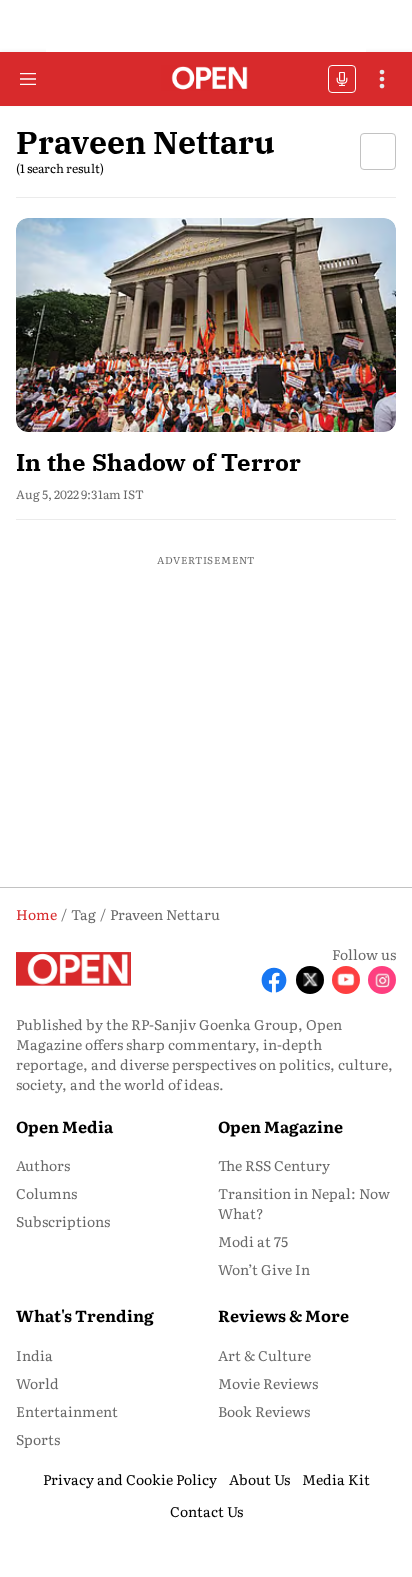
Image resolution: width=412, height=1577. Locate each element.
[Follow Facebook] (274, 980)
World (37, 1383)
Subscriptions (63, 1221)
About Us (259, 1479)
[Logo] (206, 79)
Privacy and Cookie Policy (130, 1479)
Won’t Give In (264, 1269)
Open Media (64, 1126)
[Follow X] (310, 980)
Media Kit (336, 1479)
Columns (46, 1193)
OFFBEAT (342, 79)
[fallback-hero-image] (206, 325)
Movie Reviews (268, 1383)
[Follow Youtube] (346, 980)
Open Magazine (280, 1126)
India (34, 1355)
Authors (43, 1165)
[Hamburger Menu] (28, 79)
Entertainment (67, 1411)
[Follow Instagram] (382, 980)
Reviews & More (283, 1315)
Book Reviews (264, 1411)
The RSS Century (274, 1165)
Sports (38, 1439)
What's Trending (85, 1315)
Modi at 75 (253, 1241)
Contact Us (206, 1511)
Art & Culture (264, 1355)
